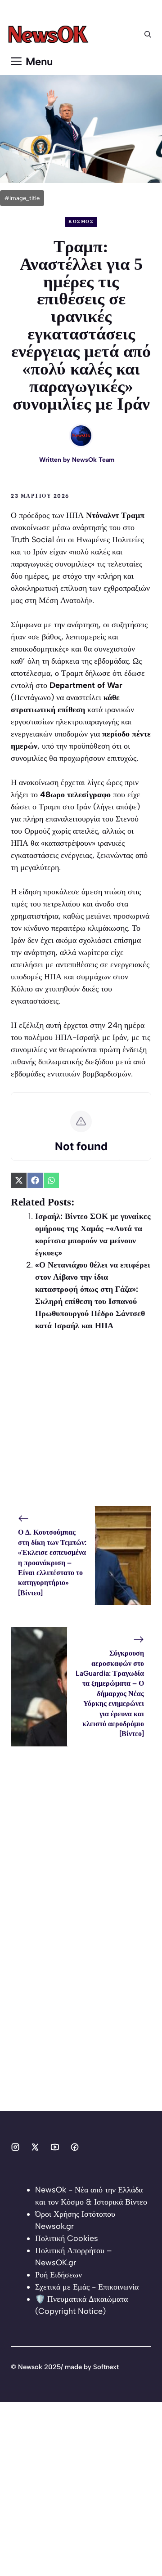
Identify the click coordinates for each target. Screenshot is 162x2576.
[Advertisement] (81, 1425)
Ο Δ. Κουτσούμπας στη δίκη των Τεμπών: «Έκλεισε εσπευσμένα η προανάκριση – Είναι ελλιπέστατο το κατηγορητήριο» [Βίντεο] (52, 1562)
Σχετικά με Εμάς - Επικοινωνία (87, 2287)
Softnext (106, 2367)
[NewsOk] (50, 35)
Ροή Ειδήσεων (58, 2275)
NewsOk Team (93, 460)
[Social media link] (15, 2147)
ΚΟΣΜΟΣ (81, 221)
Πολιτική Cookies (67, 2238)
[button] (148, 35)
